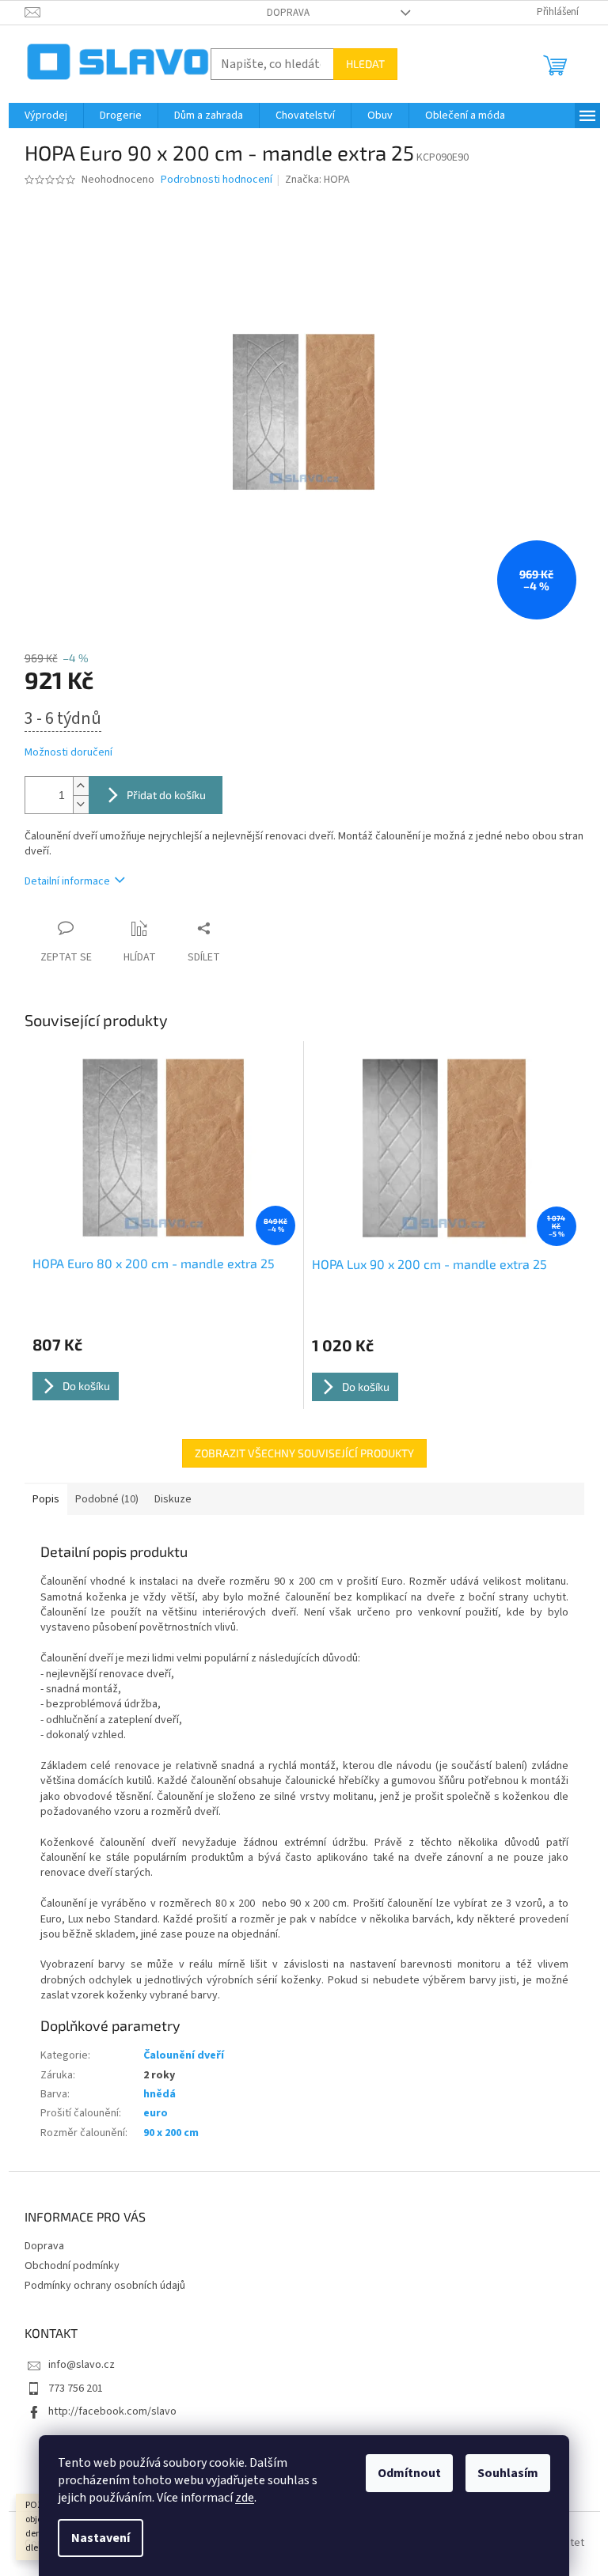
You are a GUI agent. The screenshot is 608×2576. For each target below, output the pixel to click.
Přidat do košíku (166, 795)
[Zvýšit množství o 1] (81, 786)
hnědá (160, 2094)
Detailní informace (67, 881)
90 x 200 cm (171, 2133)
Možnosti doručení (68, 753)
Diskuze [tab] (173, 1499)
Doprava (288, 13)
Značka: (317, 180)
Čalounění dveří (184, 2055)
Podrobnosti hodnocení (217, 180)
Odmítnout (409, 2473)
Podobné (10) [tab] (107, 1499)
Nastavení (101, 2538)
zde (245, 2498)
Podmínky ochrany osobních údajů (105, 2286)
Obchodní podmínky (72, 2266)
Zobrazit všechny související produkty (304, 1453)
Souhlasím (508, 2473)
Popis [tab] (46, 1499)
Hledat (365, 64)
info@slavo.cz (82, 2365)
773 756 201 (76, 2388)
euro (156, 2113)
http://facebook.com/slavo (112, 2411)
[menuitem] (46, 116)
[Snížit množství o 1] (81, 804)
